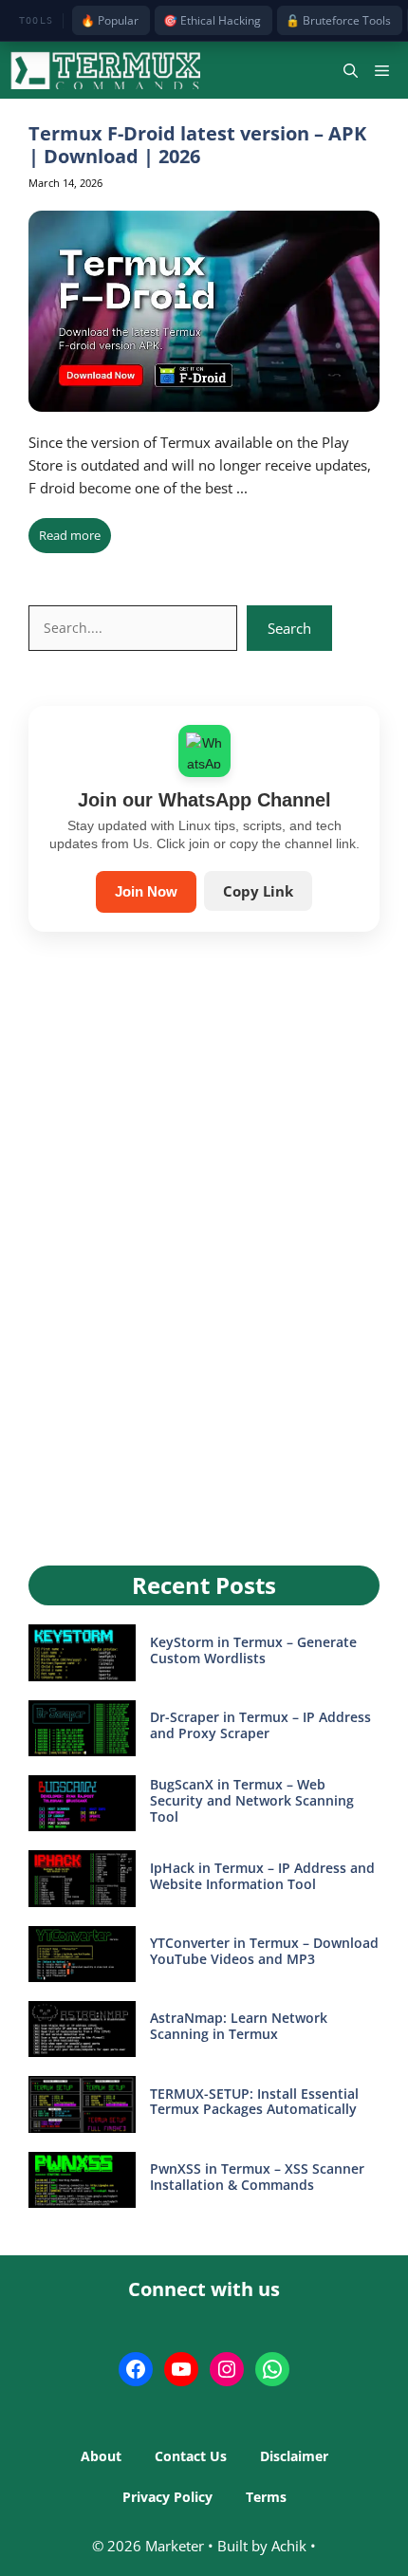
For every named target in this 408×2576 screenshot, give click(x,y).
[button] (351, 70)
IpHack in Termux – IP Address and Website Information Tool (262, 1876)
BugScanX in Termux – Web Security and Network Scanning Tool (252, 1800)
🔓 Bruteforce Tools (338, 20)
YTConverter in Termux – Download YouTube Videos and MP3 (264, 1951)
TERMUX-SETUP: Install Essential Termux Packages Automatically (254, 2102)
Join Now (146, 891)
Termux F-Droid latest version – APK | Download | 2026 (197, 145)
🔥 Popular (110, 20)
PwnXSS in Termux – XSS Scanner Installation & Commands (257, 2177)
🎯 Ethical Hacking (212, 20)
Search (289, 628)
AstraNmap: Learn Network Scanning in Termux (239, 2026)
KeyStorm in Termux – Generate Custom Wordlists (253, 1650)
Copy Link (258, 891)
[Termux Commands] (105, 70)
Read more (70, 535)
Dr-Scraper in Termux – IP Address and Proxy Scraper (260, 1725)
